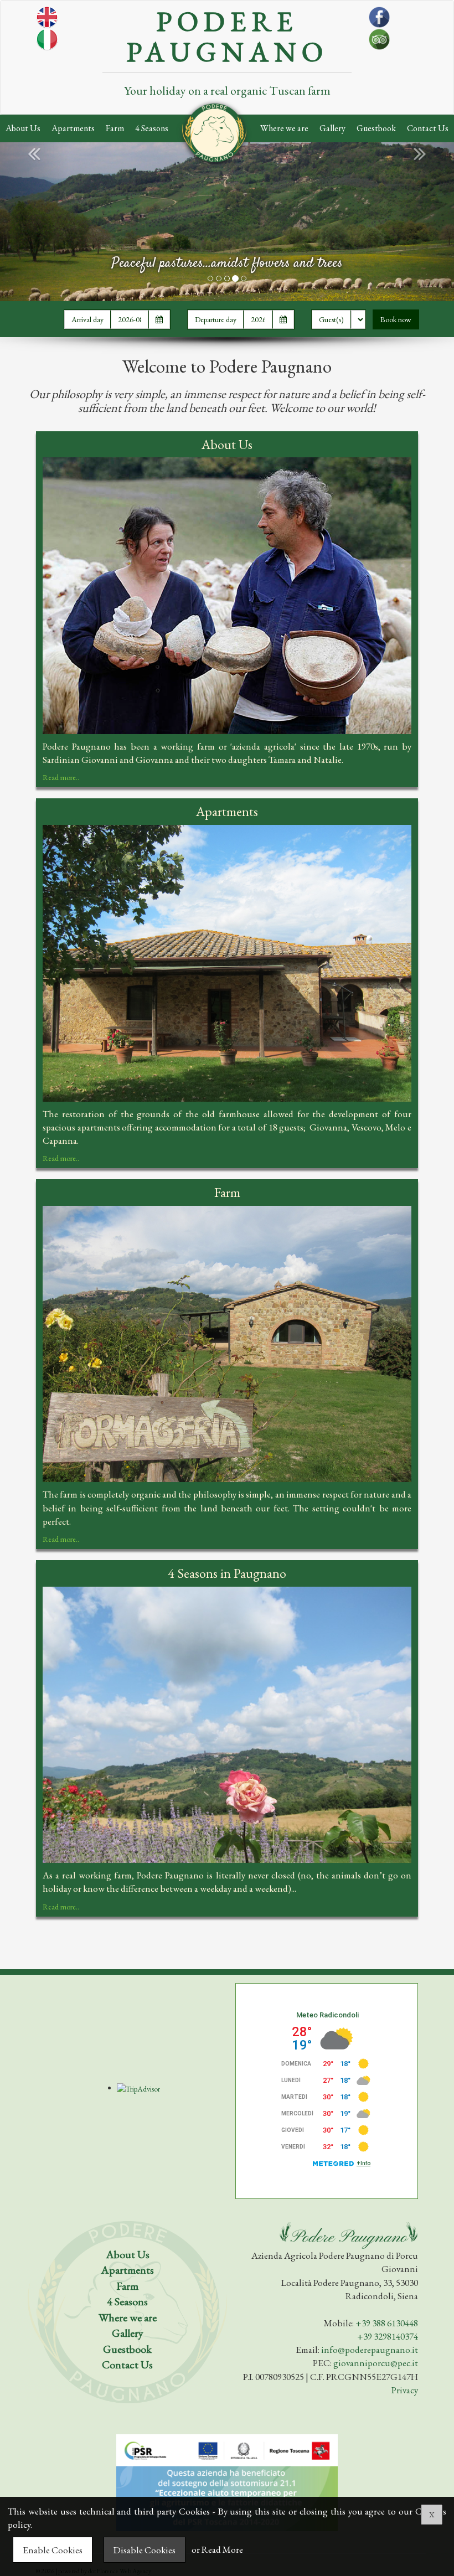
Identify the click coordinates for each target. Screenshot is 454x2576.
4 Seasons (152, 128)
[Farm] (227, 1344)
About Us (23, 128)
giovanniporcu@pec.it (376, 2363)
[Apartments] (227, 963)
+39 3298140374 (388, 2336)
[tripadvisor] (379, 63)
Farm (115, 128)
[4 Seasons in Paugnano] (227, 1725)
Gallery (332, 128)
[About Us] (227, 596)
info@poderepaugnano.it (370, 2350)
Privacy (405, 2390)
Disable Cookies (145, 2550)
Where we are (284, 128)
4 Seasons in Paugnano (227, 1573)
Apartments (73, 128)
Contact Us (428, 128)
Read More (222, 2550)
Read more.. (61, 777)
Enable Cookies (53, 2550)
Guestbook (376, 128)
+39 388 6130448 (387, 2323)
